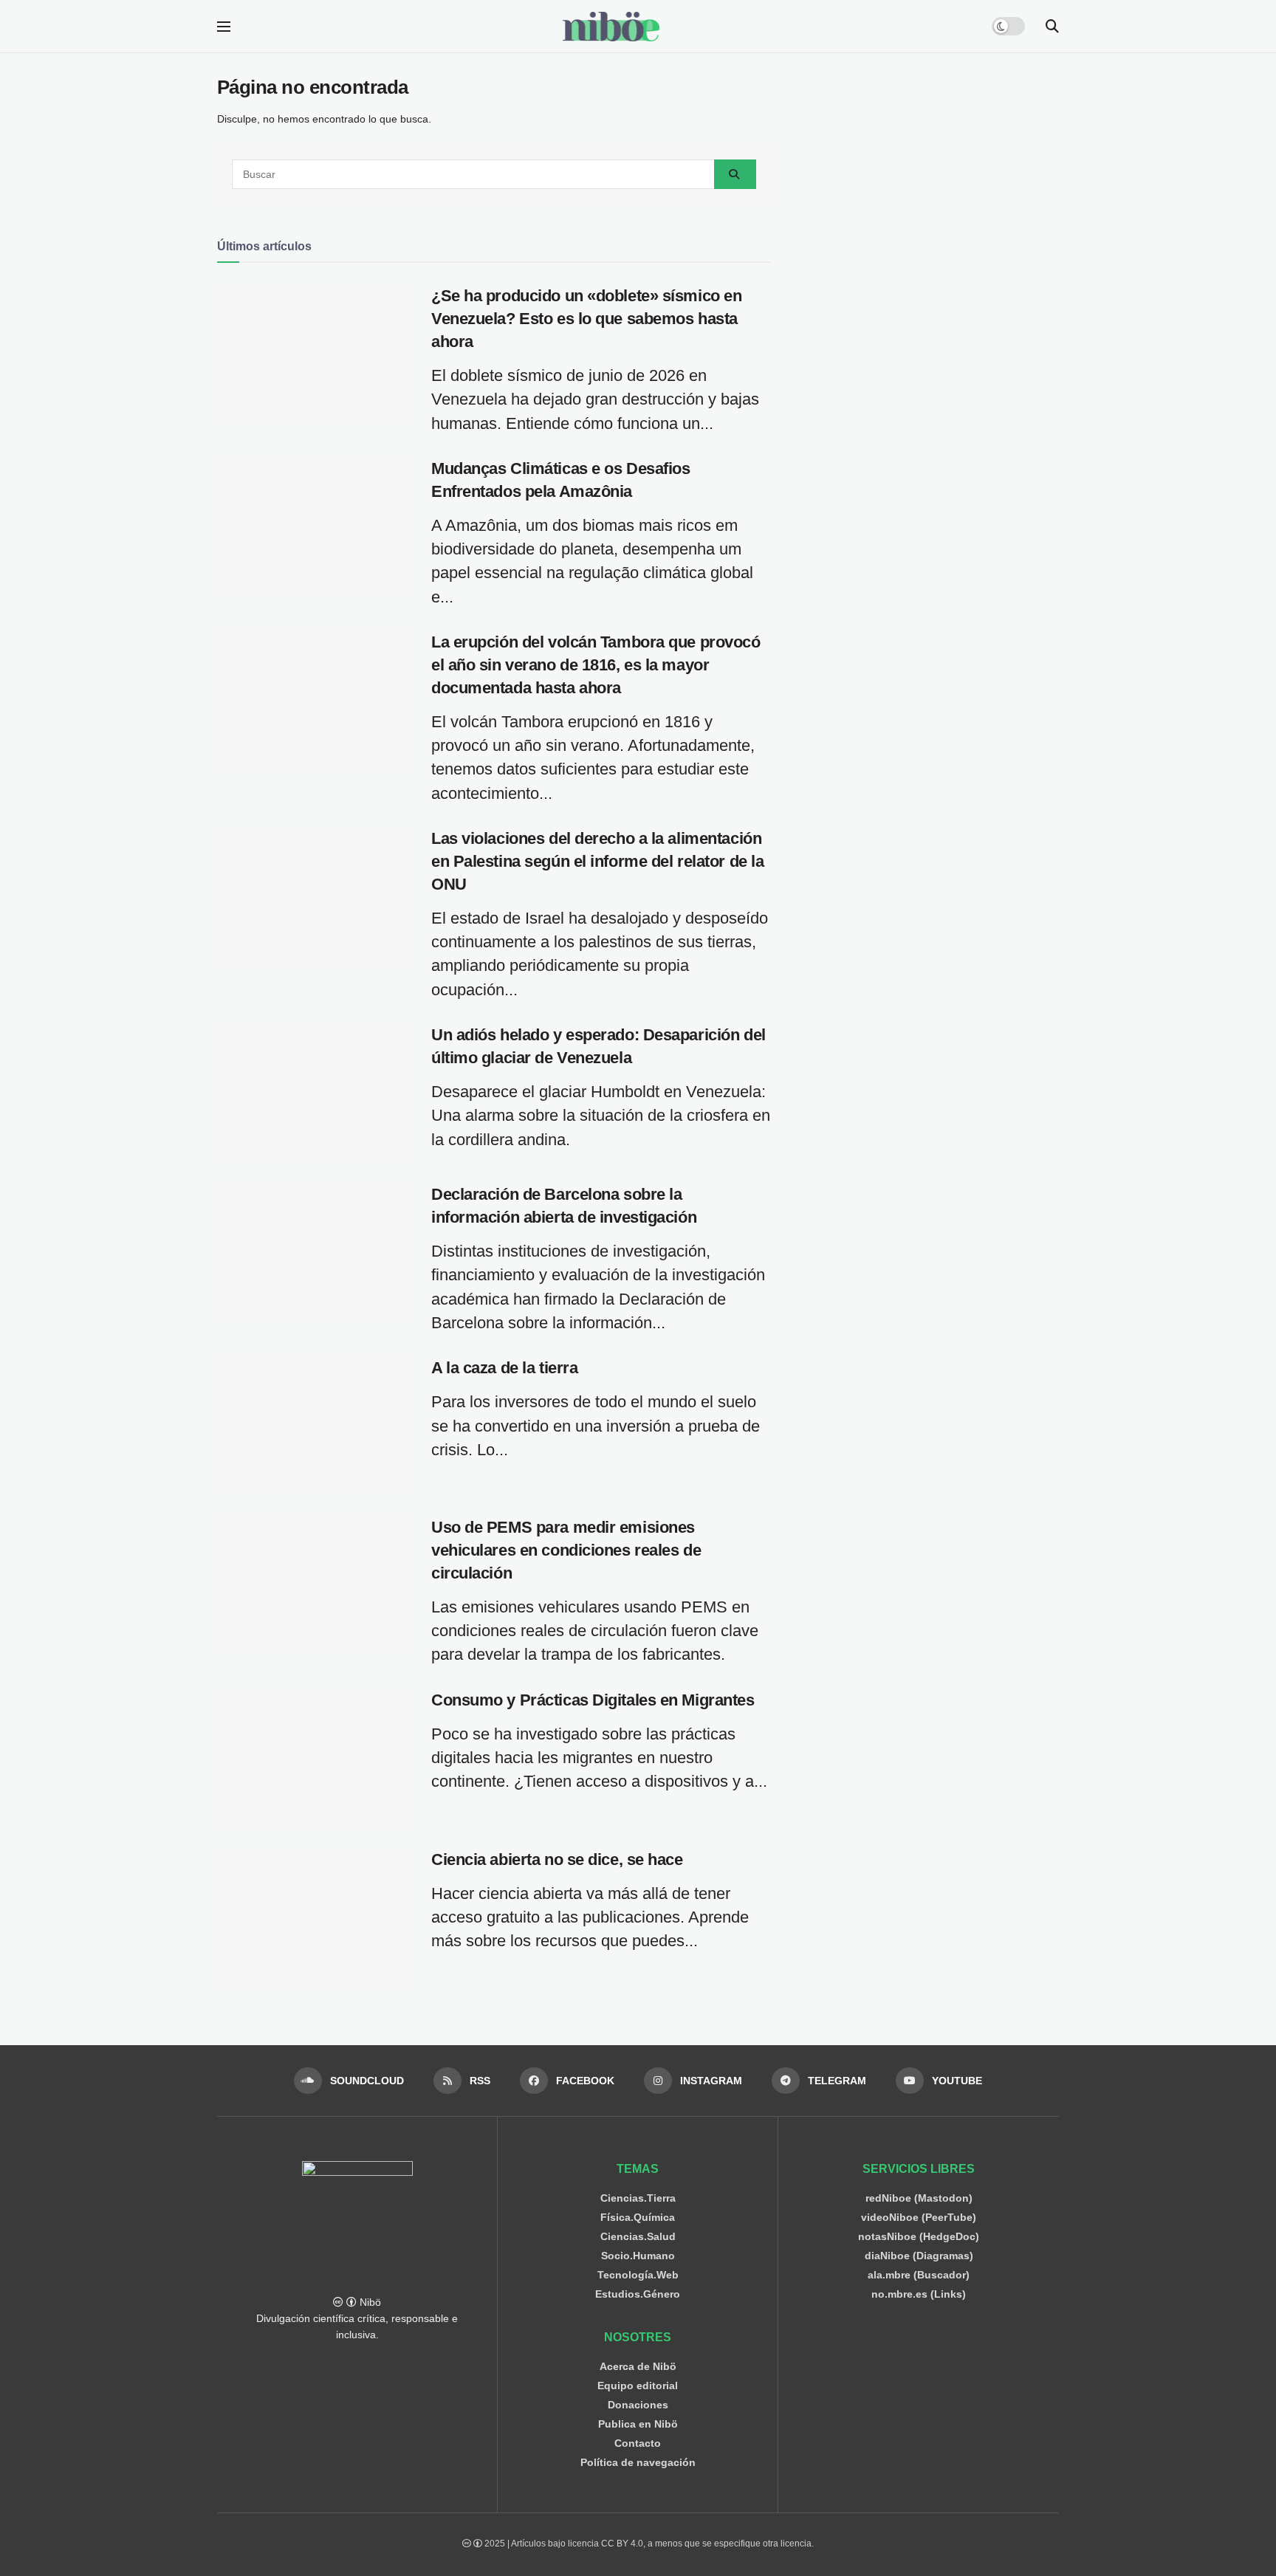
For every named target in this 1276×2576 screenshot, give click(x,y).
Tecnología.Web (638, 2275)
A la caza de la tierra (504, 1368)
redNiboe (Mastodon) (919, 2198)
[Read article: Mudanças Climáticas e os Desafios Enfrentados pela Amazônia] (313, 526)
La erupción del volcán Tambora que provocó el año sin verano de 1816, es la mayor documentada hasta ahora (596, 665)
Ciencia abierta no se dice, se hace (557, 1859)
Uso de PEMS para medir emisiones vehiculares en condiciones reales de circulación (566, 1550)
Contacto (638, 2443)
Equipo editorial (638, 2386)
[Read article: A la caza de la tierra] (313, 1426)
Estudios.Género (638, 2294)
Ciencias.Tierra (638, 2198)
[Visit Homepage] (611, 27)
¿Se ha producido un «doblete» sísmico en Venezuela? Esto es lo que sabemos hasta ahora (586, 319)
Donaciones (638, 2405)
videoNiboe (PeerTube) (919, 2217)
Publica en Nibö (638, 2424)
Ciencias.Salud (638, 2236)
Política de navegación (638, 2462)
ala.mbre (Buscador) (919, 2275)
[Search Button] (1052, 27)
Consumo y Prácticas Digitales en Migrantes (593, 1700)
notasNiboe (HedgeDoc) (919, 2236)
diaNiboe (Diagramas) (919, 2256)
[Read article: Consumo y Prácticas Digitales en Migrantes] (313, 1758)
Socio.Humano (638, 2256)
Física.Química (638, 2217)
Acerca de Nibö (638, 2366)
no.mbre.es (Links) (919, 2294)
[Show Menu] (224, 27)
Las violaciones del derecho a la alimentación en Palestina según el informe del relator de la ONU (597, 861)
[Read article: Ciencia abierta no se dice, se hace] (313, 1917)
